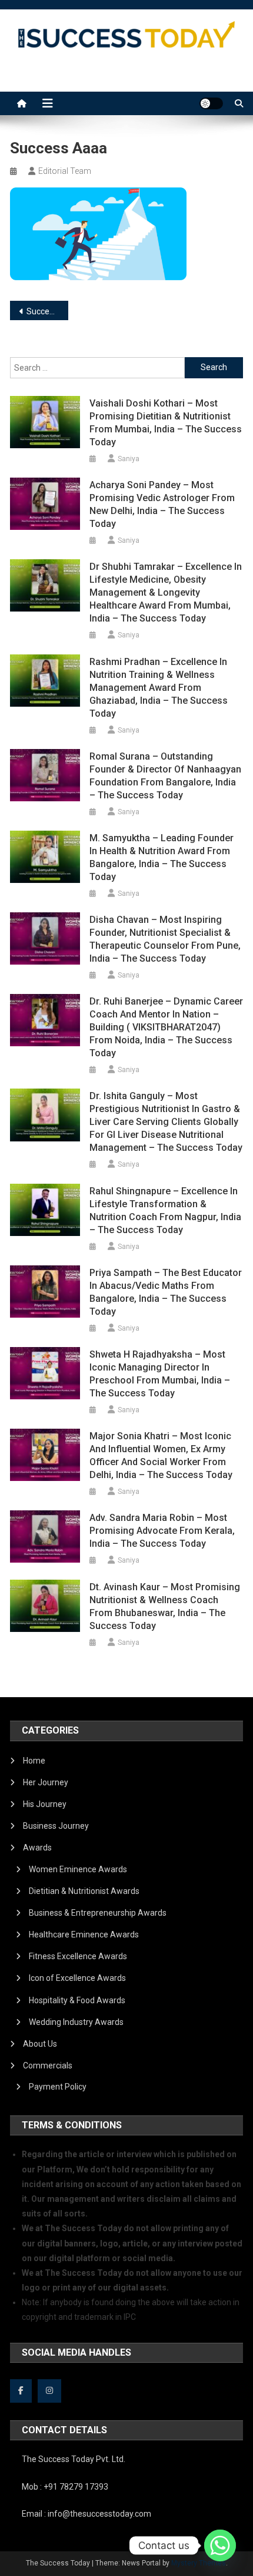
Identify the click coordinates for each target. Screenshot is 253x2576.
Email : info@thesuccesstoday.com (86, 2514)
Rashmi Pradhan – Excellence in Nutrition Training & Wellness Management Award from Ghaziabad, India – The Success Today (159, 688)
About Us (40, 2044)
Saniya (129, 459)
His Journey (45, 1804)
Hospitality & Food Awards (77, 2000)
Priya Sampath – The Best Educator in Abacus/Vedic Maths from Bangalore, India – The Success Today (166, 1292)
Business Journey (56, 1826)
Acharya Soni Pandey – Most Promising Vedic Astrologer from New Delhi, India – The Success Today (162, 504)
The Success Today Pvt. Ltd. (74, 2459)
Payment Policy (58, 2087)
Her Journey (46, 1782)
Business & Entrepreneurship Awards (98, 1913)
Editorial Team (65, 171)
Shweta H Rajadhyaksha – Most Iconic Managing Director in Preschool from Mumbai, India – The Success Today (160, 1374)
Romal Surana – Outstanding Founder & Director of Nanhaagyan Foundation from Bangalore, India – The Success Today (165, 776)
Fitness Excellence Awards (78, 1956)
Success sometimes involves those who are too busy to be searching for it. (47, 311)
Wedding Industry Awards (76, 2022)
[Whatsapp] (220, 2545)
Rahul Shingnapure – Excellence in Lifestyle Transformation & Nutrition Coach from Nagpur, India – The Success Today (165, 1210)
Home (34, 1761)
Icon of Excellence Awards (77, 1978)
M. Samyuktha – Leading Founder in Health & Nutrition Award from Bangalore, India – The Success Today (162, 857)
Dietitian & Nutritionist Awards (84, 1891)
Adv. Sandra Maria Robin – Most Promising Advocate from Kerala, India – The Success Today (162, 1531)
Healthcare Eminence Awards (84, 1934)
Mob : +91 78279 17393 (65, 2487)
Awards (37, 1848)
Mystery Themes (199, 2563)
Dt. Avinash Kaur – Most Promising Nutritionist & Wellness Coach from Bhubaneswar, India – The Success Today (165, 1606)
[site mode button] (211, 103)
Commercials (48, 2065)
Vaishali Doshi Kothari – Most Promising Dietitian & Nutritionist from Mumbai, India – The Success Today (166, 423)
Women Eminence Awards (78, 1869)
